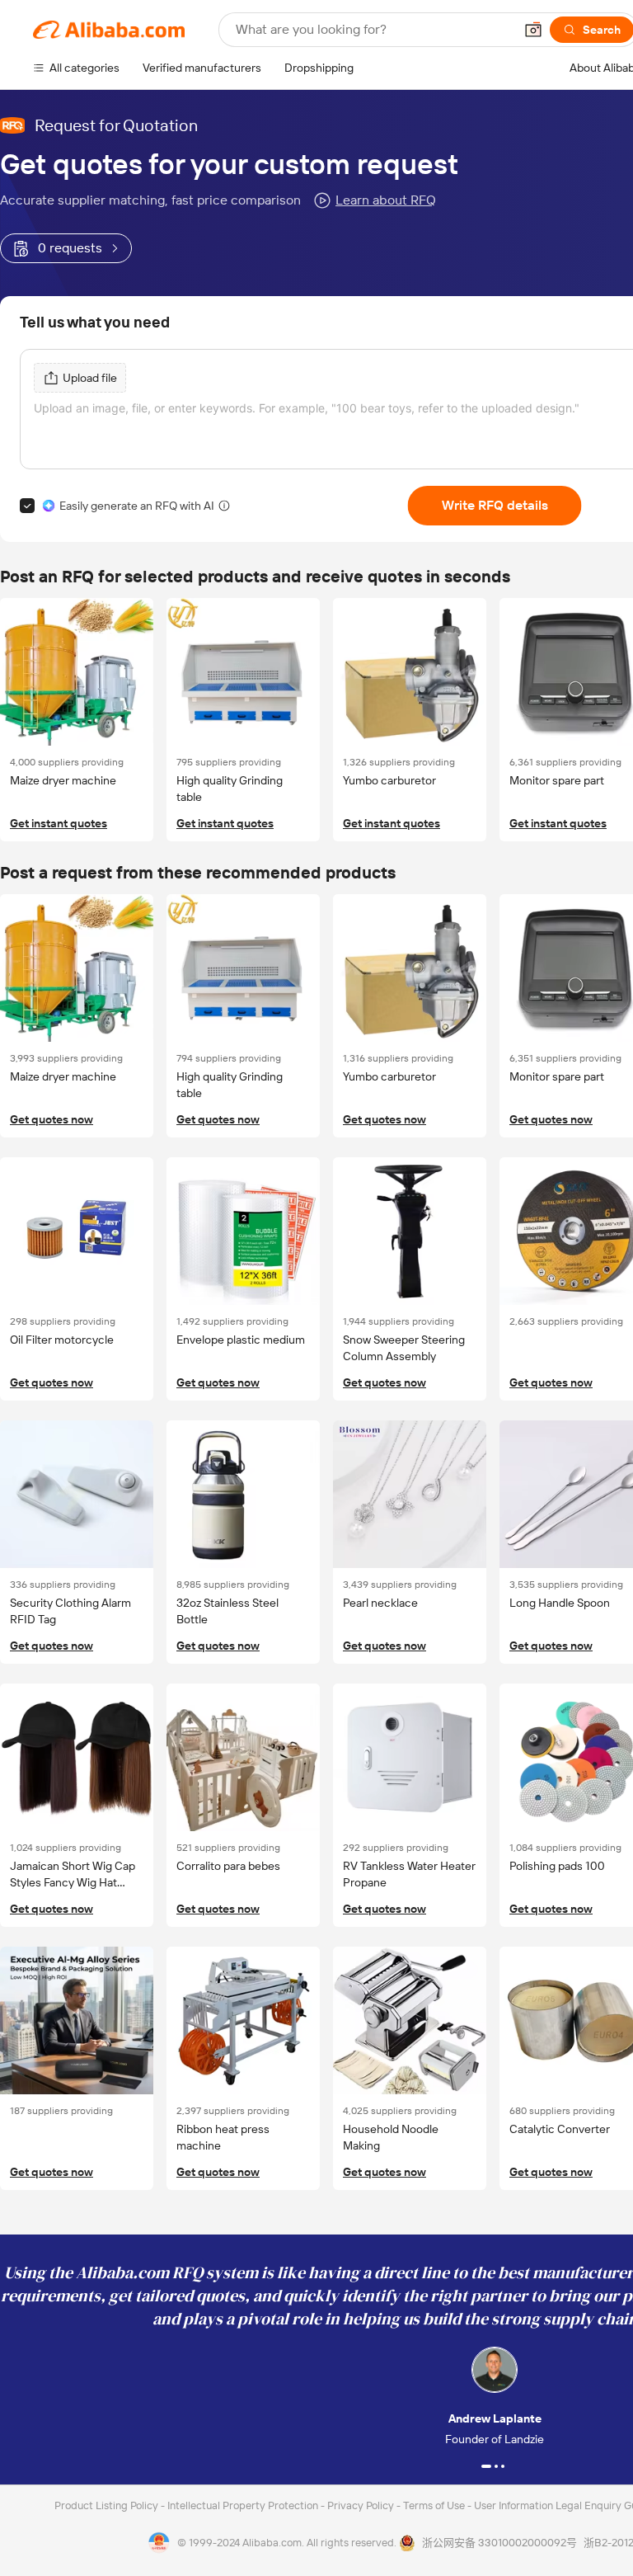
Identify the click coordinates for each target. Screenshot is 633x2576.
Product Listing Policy (108, 2505)
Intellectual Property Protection (244, 2505)
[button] (533, 30)
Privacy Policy (362, 2505)
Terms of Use (435, 2505)
